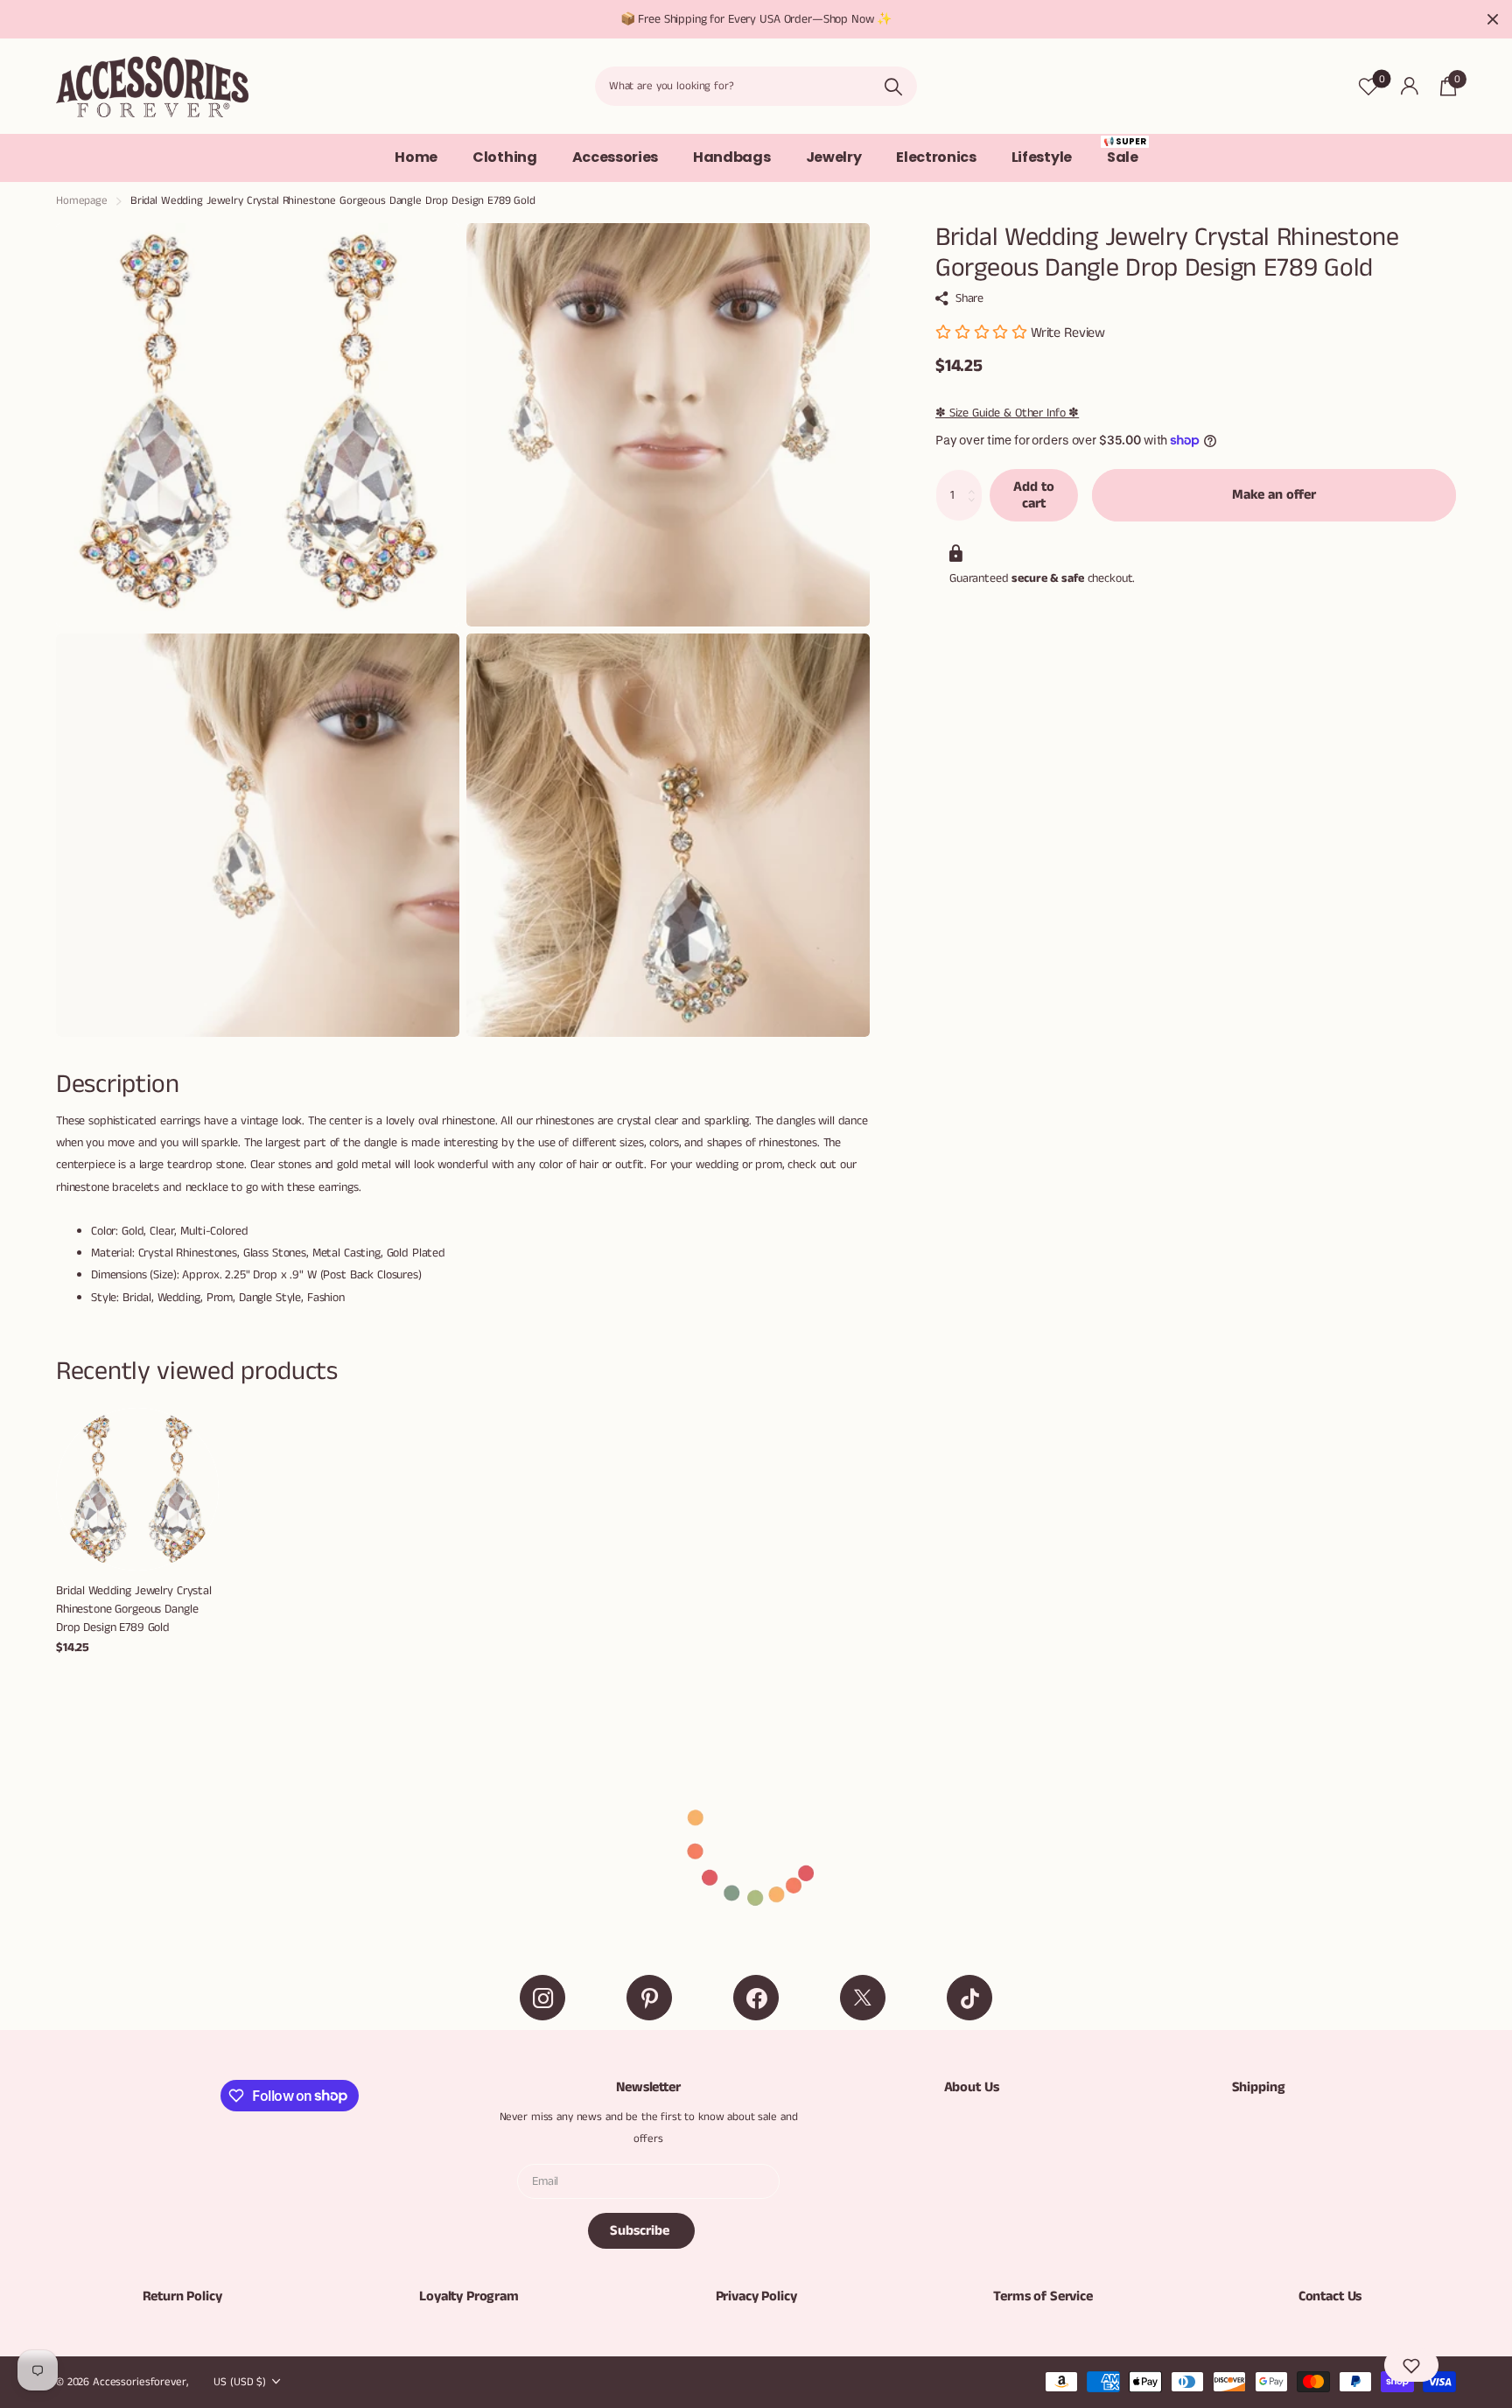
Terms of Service (1043, 2296)
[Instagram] (542, 1998)
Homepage (82, 201)
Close (1493, 19)
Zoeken (893, 86)
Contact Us (1330, 2296)
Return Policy (182, 2296)
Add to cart (1034, 495)
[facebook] (756, 1998)
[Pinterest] (649, 1998)
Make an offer (1274, 495)
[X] (863, 1998)
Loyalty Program (469, 2296)
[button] (1411, 2365)
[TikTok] (969, 1998)
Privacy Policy (756, 2296)
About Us (972, 2087)
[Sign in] (1409, 86)
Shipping (1259, 2087)
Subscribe (641, 2231)
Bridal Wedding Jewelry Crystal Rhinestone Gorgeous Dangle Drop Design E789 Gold (134, 1609)
